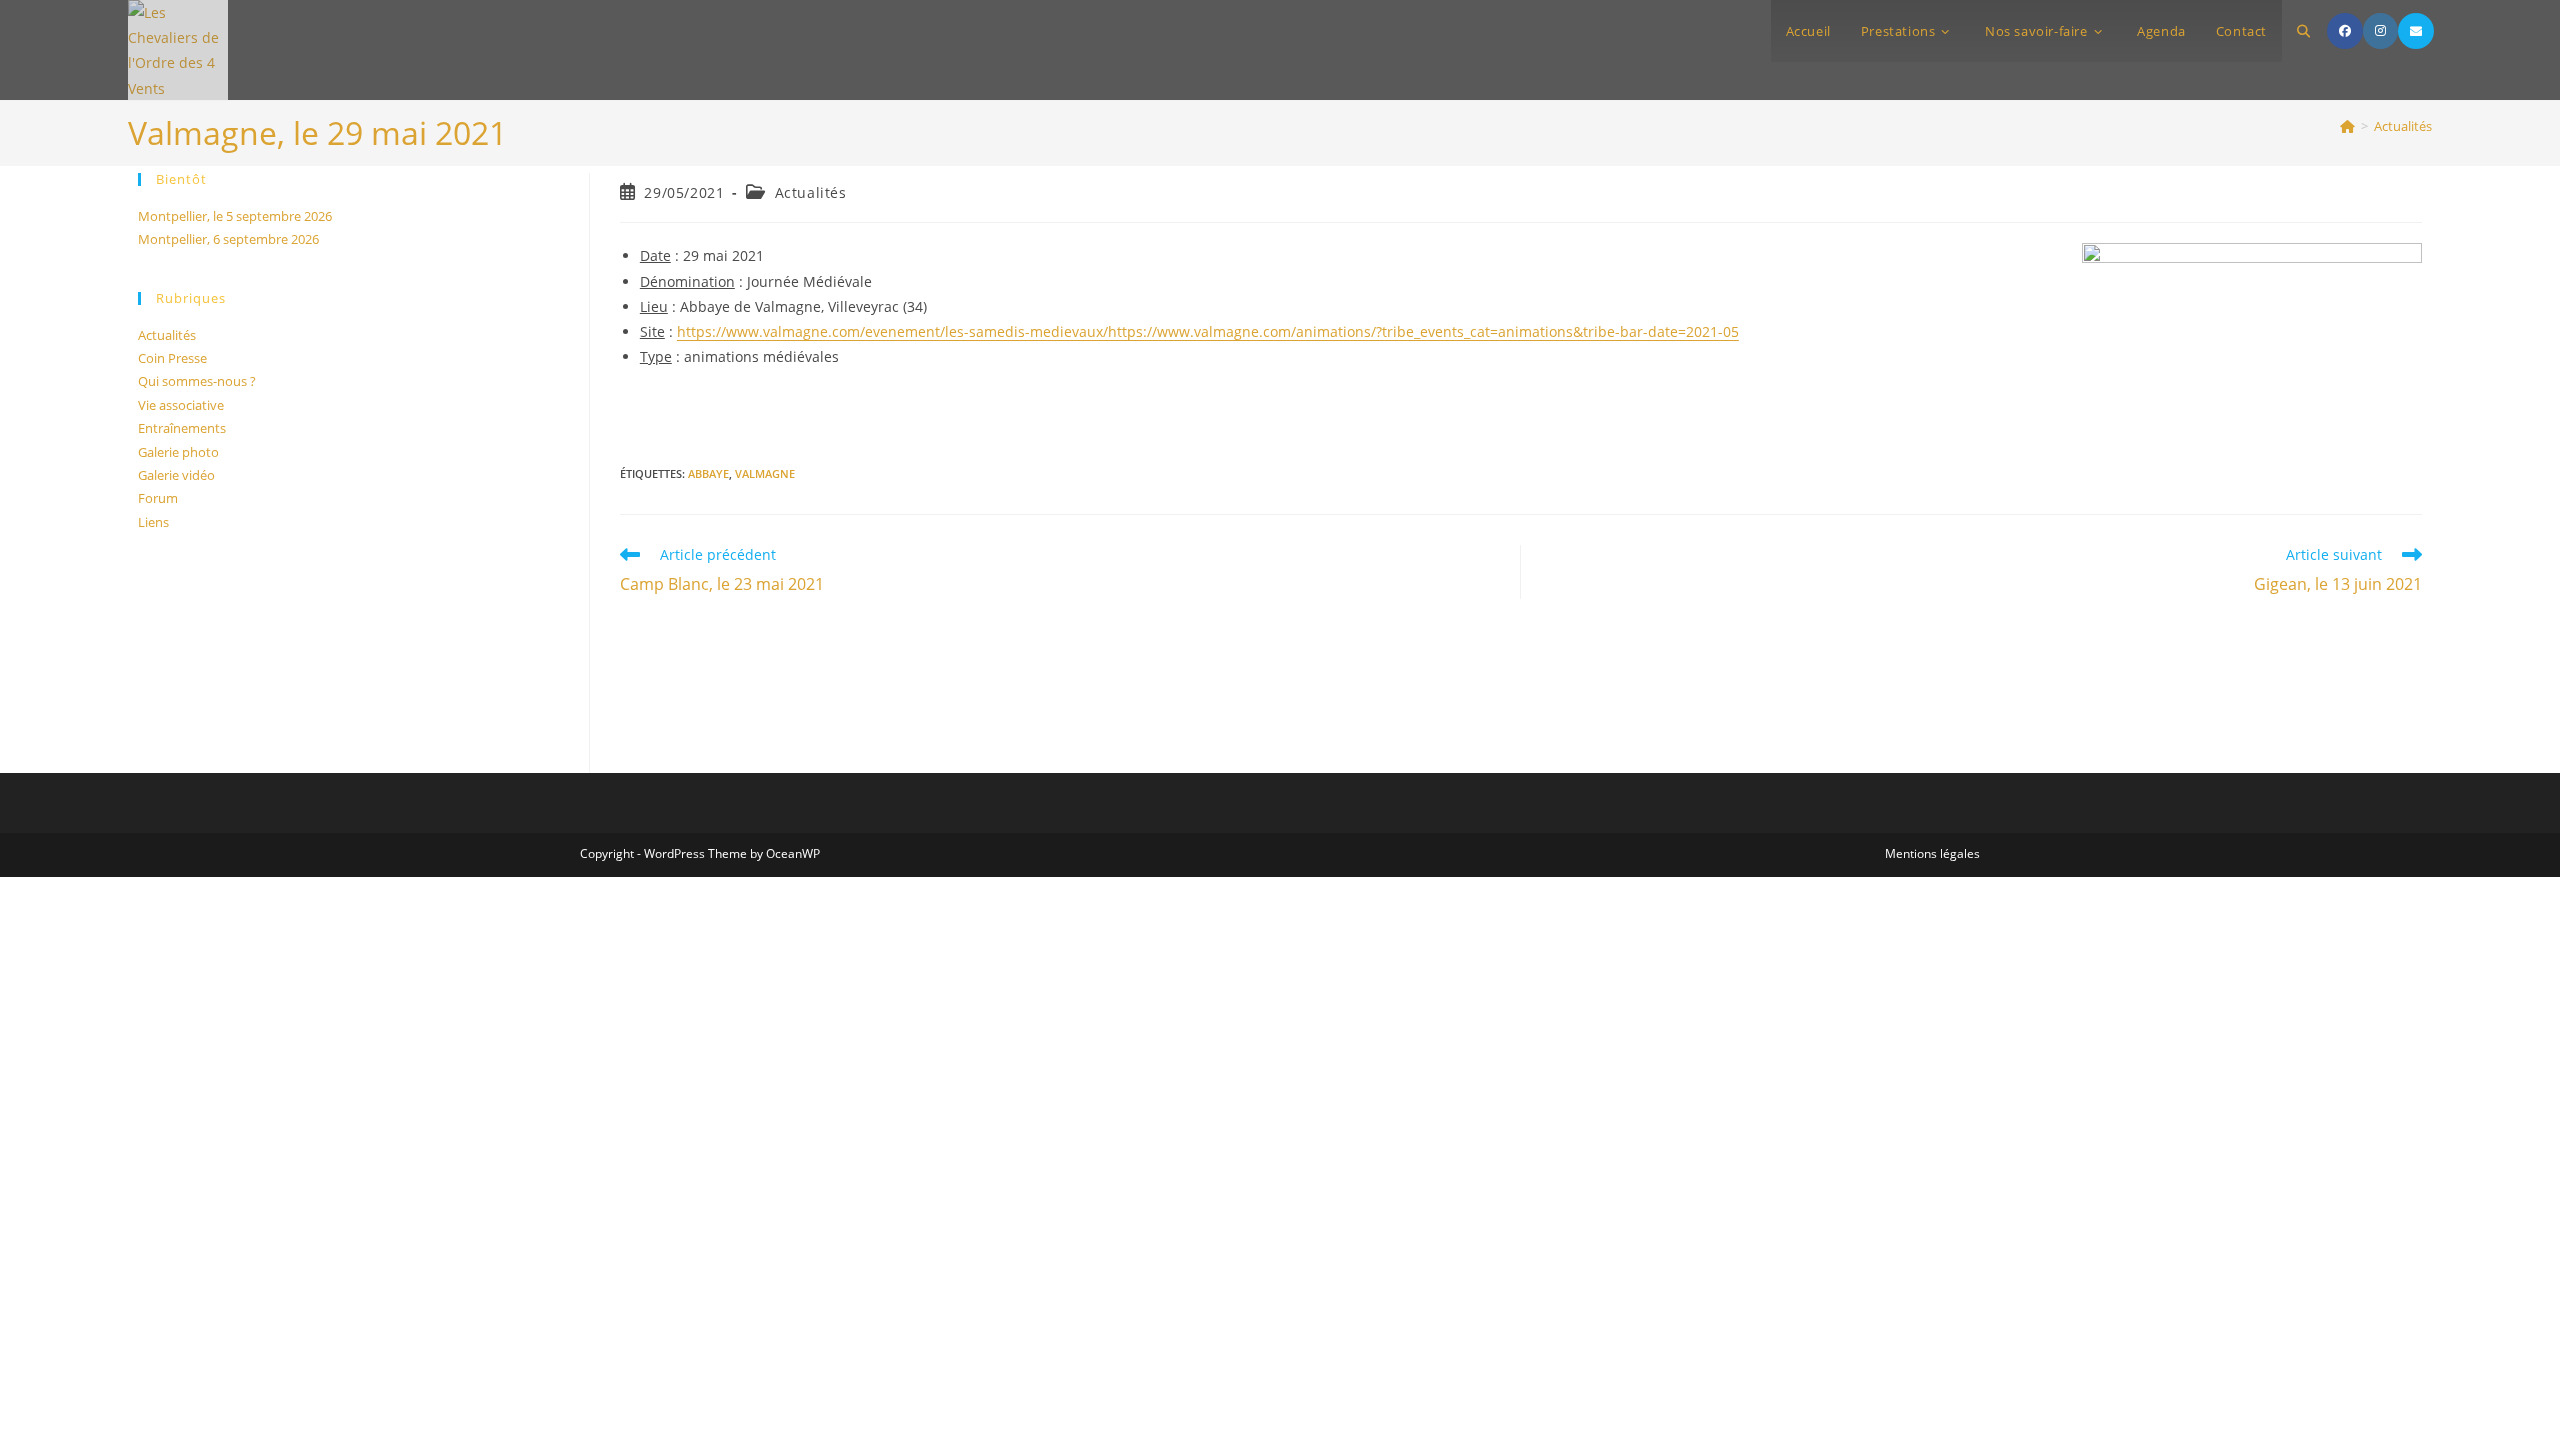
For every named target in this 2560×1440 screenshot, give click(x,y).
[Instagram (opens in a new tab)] (2380, 31)
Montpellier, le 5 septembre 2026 (235, 216)
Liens (153, 522)
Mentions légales (1932, 853)
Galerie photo (178, 452)
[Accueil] (2347, 126)
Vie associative (181, 405)
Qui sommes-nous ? (197, 381)
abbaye (708, 473)
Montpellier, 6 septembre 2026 (228, 239)
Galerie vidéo (176, 475)
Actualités (2403, 126)
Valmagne (765, 473)
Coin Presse (172, 358)
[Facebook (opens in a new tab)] (2345, 31)
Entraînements (182, 428)
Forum (158, 498)
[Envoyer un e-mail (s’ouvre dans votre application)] (2416, 31)
